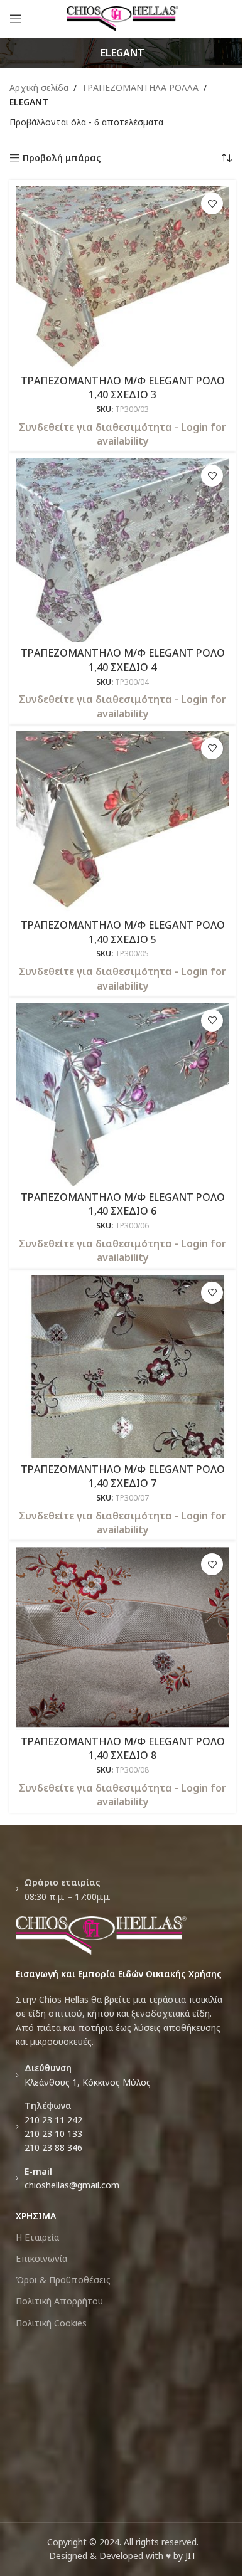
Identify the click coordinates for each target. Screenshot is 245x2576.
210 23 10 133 (53, 2134)
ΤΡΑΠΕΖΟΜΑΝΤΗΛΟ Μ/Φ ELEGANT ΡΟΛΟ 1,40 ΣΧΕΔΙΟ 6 (123, 1204)
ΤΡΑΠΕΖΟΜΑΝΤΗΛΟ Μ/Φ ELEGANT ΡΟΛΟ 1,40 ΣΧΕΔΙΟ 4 (123, 660)
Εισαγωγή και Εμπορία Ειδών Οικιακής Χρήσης (119, 1974)
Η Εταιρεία (37, 2237)
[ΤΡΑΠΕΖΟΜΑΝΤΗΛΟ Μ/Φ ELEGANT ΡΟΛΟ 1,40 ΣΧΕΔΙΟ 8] (122, 1638)
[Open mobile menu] (16, 19)
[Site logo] (123, 18)
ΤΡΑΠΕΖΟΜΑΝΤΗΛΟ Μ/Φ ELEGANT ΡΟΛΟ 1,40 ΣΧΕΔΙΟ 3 (123, 388)
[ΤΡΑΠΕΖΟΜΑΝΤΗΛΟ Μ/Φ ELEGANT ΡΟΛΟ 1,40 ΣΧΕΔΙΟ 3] (122, 277)
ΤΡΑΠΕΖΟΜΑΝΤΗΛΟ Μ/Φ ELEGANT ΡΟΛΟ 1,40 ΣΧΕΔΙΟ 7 (123, 1476)
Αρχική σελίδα (39, 87)
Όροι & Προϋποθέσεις (63, 2280)
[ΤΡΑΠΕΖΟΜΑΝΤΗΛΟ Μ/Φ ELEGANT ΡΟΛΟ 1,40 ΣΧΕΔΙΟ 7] (122, 1367)
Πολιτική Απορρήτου (59, 2301)
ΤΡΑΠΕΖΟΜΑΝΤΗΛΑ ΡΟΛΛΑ (140, 87)
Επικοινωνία (41, 2258)
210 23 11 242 (53, 2120)
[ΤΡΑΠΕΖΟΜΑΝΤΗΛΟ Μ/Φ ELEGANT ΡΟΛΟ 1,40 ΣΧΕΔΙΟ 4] (122, 550)
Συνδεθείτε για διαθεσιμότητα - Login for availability (122, 434)
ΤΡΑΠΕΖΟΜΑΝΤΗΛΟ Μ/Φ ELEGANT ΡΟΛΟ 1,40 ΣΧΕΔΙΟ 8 (123, 1748)
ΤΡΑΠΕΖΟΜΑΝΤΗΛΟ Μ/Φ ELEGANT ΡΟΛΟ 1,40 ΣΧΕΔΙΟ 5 (123, 932)
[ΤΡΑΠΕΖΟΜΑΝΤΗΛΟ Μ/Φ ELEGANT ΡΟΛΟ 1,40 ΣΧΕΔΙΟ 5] (122, 822)
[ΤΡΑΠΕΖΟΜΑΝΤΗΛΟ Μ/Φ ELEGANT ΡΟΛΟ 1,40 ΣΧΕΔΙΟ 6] (122, 1095)
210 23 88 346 (53, 2147)
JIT (191, 2556)
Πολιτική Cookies (51, 2323)
